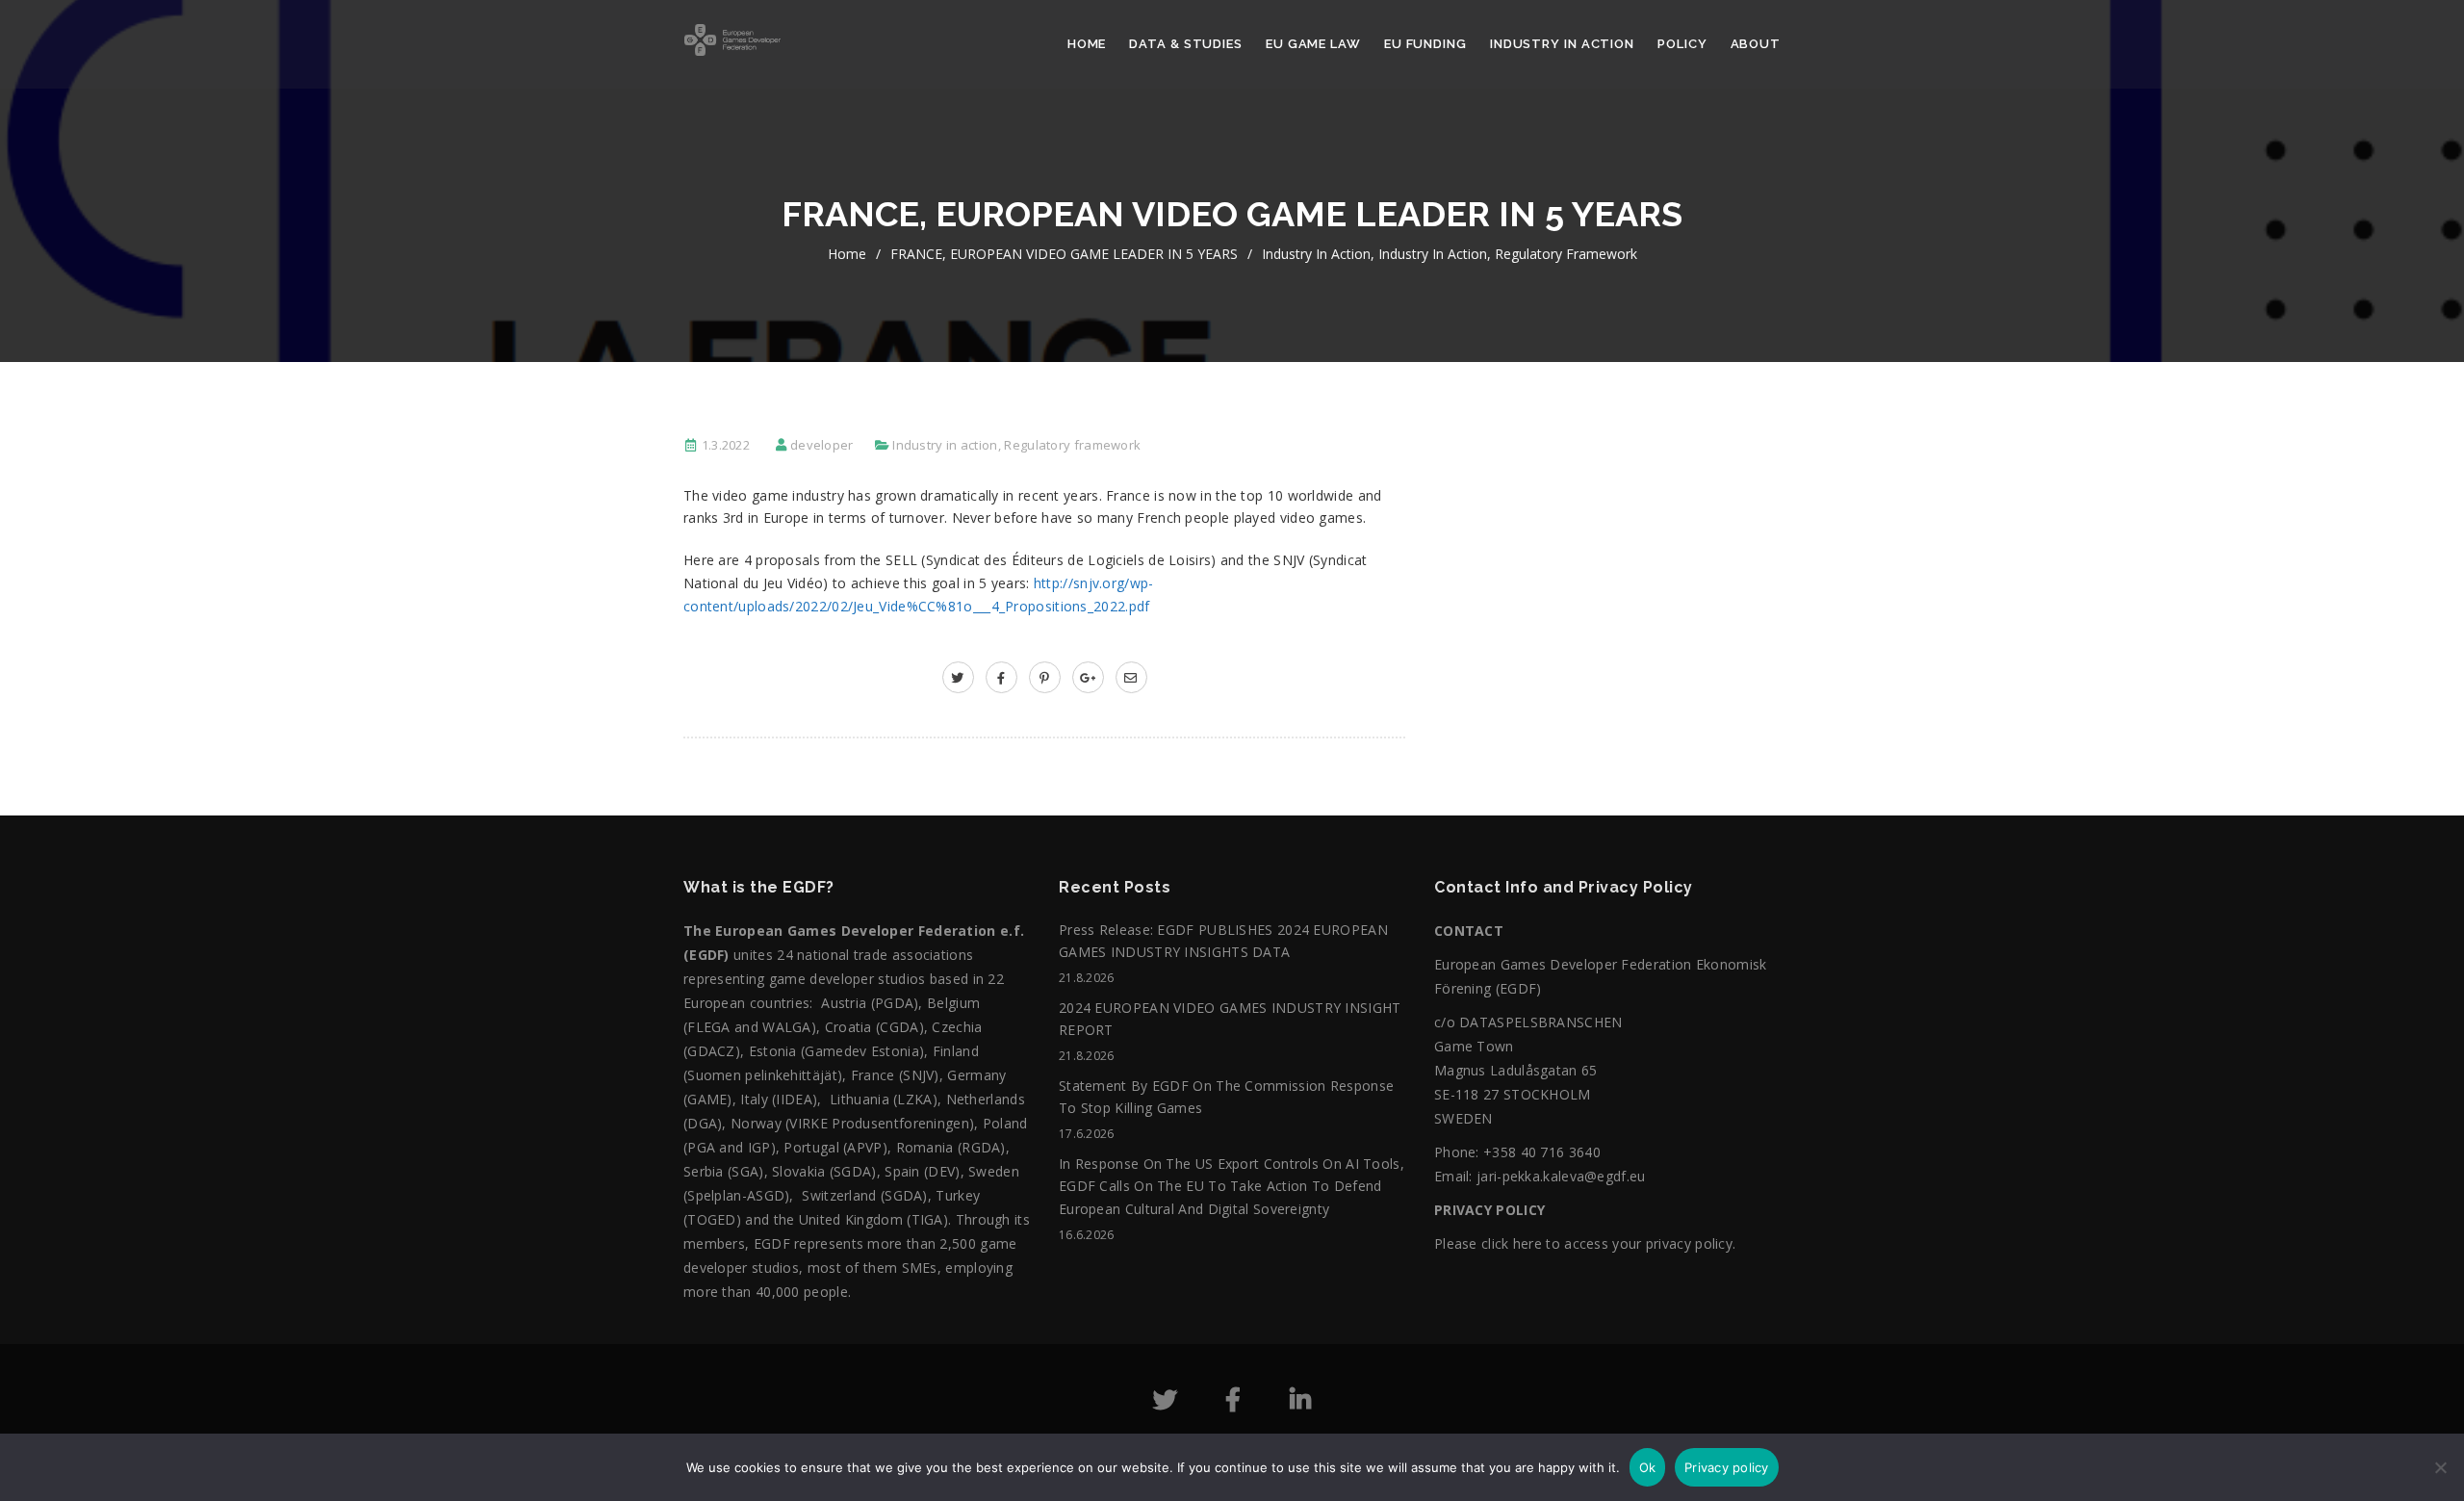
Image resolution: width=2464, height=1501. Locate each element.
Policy (1682, 44)
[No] (2440, 1477)
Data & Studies (1186, 44)
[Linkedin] (1300, 1403)
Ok (1648, 1467)
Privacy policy (1727, 1467)
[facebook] (1001, 677)
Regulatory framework (1566, 254)
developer (822, 445)
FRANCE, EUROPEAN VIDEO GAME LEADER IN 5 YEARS (1064, 254)
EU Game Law (1313, 44)
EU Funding (1425, 44)
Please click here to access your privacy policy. (1585, 1243)
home (847, 254)
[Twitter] (1165, 1403)
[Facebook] (1233, 1403)
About (1756, 44)
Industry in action (1562, 44)
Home (1087, 44)
